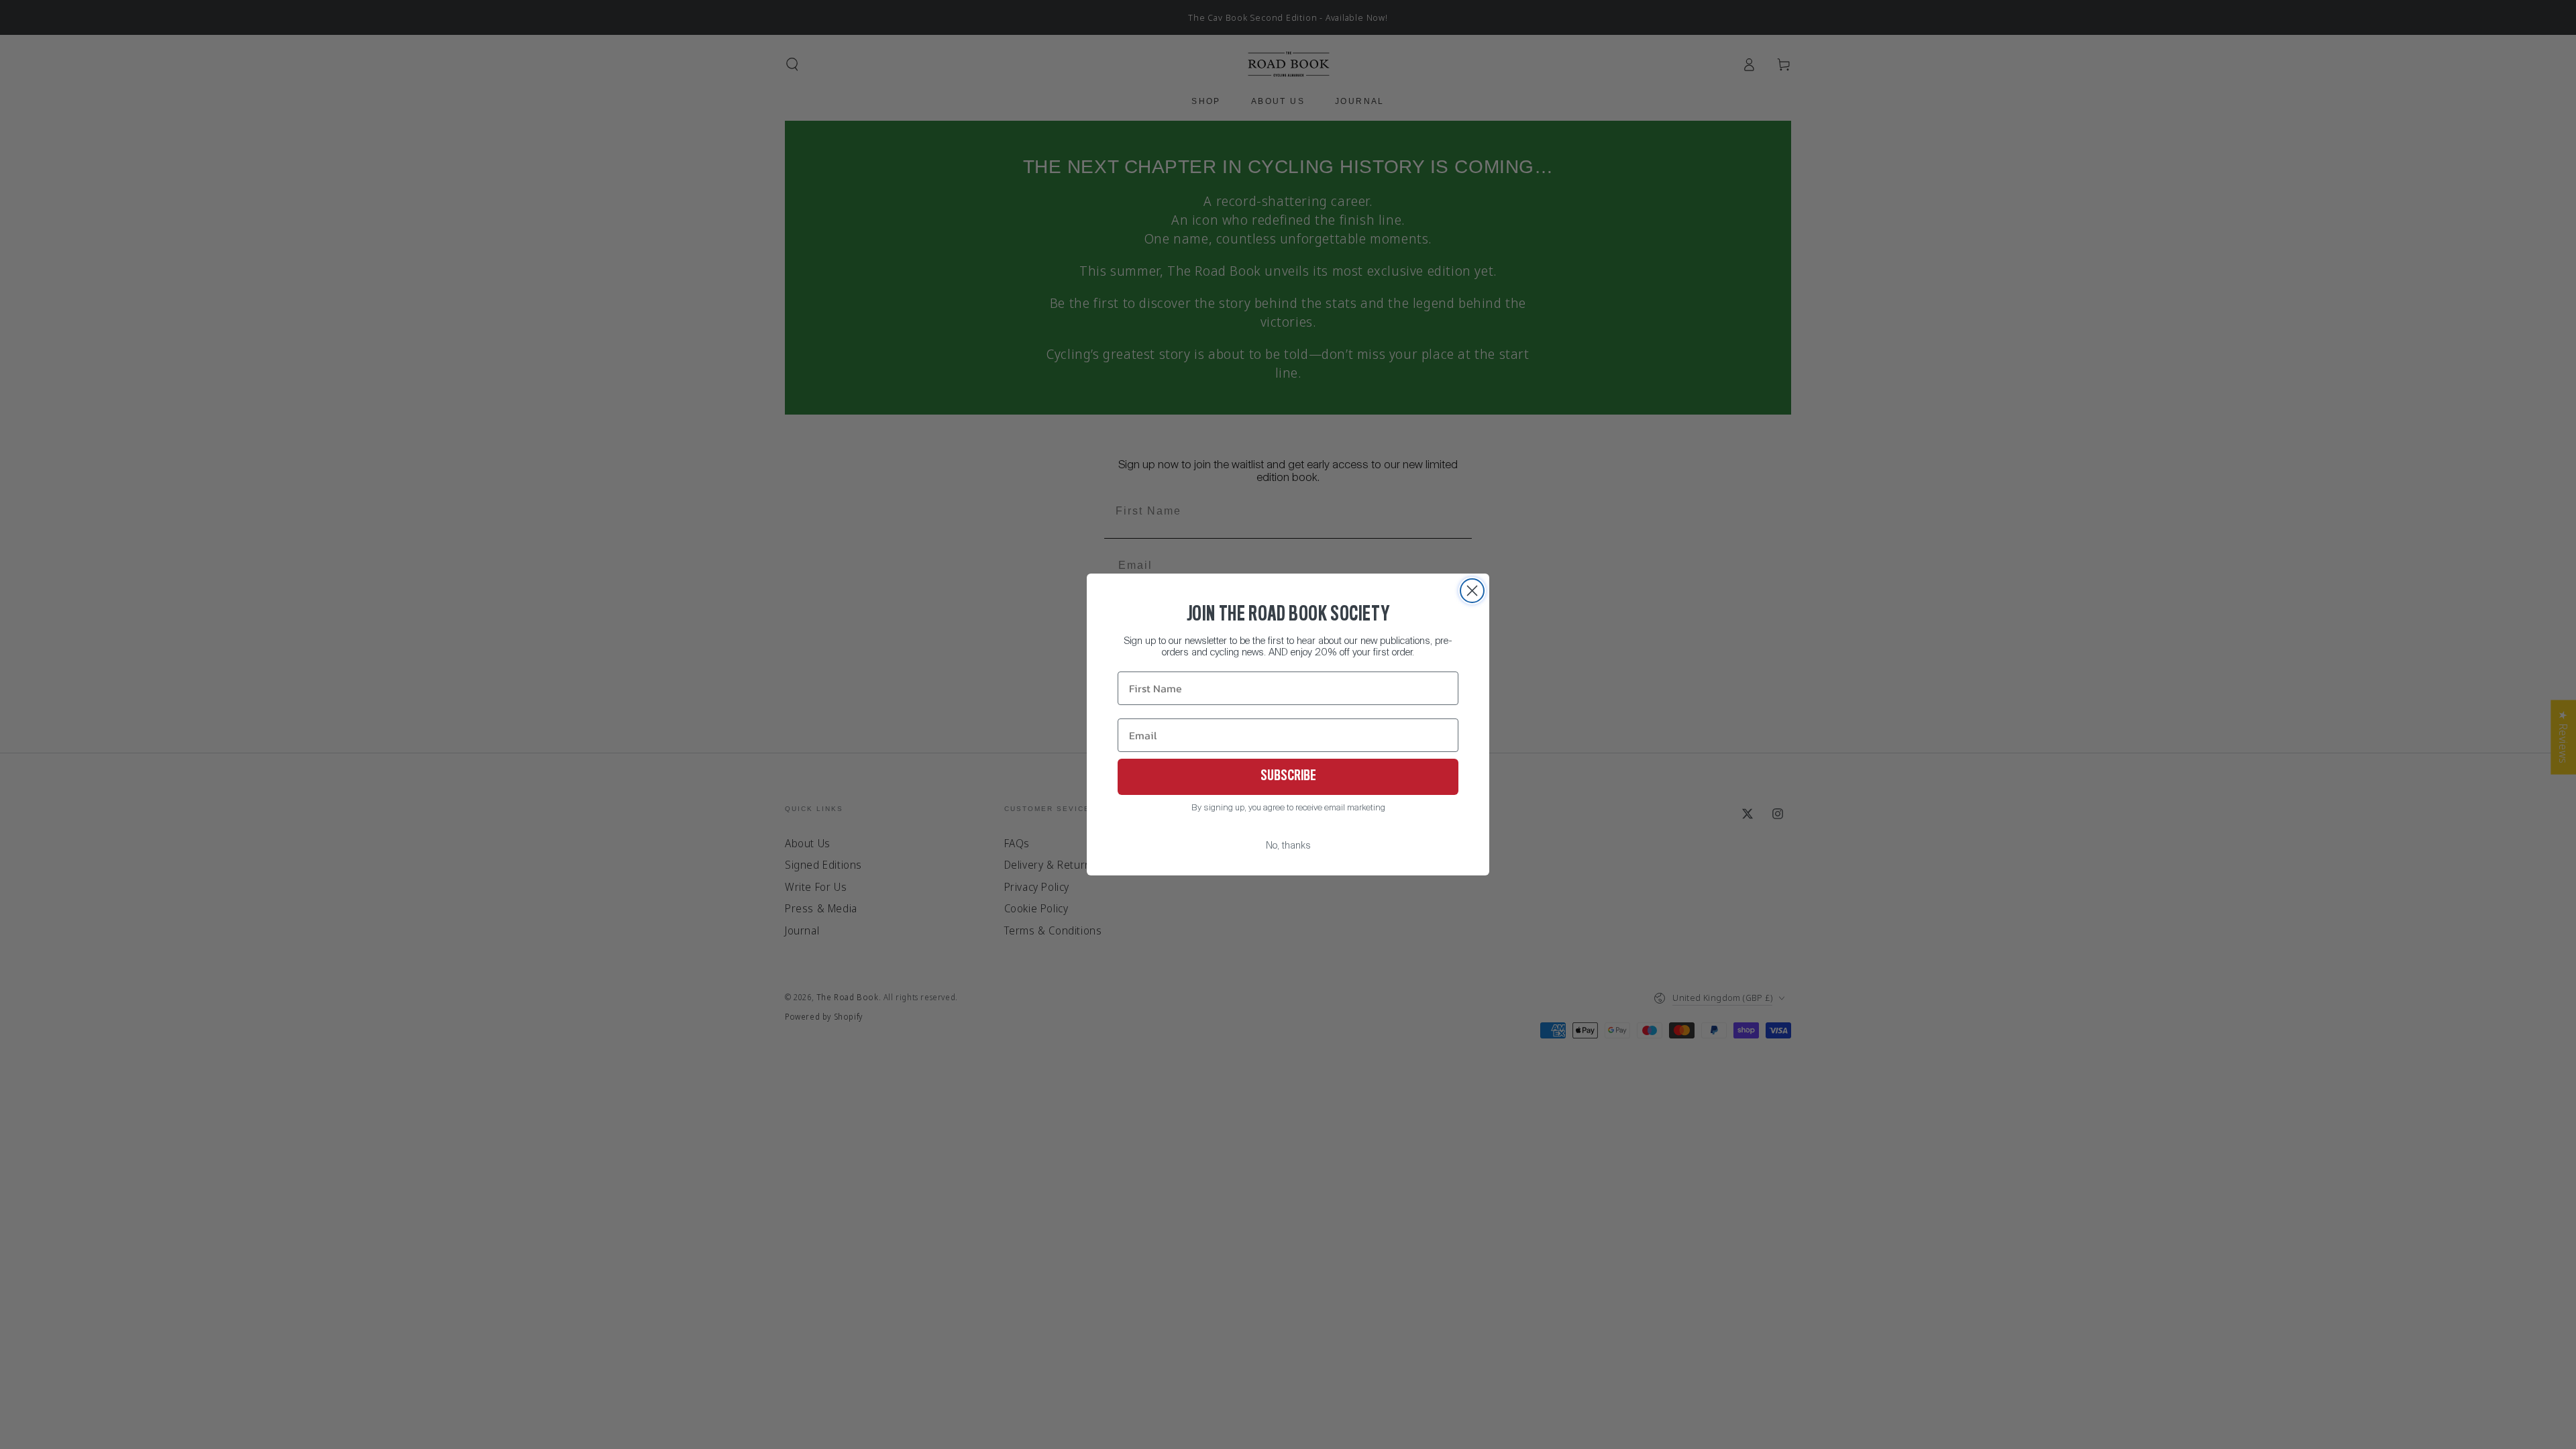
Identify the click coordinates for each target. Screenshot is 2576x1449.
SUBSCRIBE (1288, 777)
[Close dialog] (1472, 591)
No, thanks (1288, 846)
